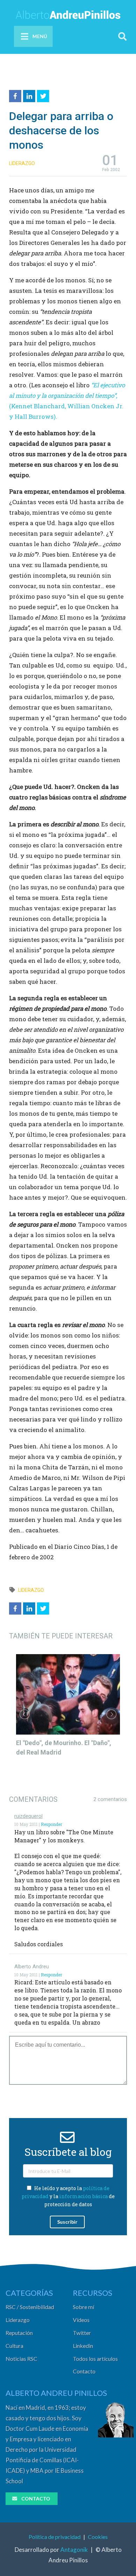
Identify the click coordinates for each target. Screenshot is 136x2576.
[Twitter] (44, 95)
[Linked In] (30, 95)
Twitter (82, 2333)
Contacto (84, 2371)
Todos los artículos (95, 2359)
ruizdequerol (28, 1816)
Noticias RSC (21, 2359)
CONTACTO (36, 2499)
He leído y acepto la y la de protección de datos (68, 2196)
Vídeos (81, 2320)
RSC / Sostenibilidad (30, 2307)
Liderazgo (18, 2320)
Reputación (19, 2333)
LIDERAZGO (22, 163)
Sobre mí (84, 2307)
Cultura (14, 2346)
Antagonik (74, 2550)
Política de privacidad (55, 2537)
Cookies (98, 2537)
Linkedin (83, 2346)
